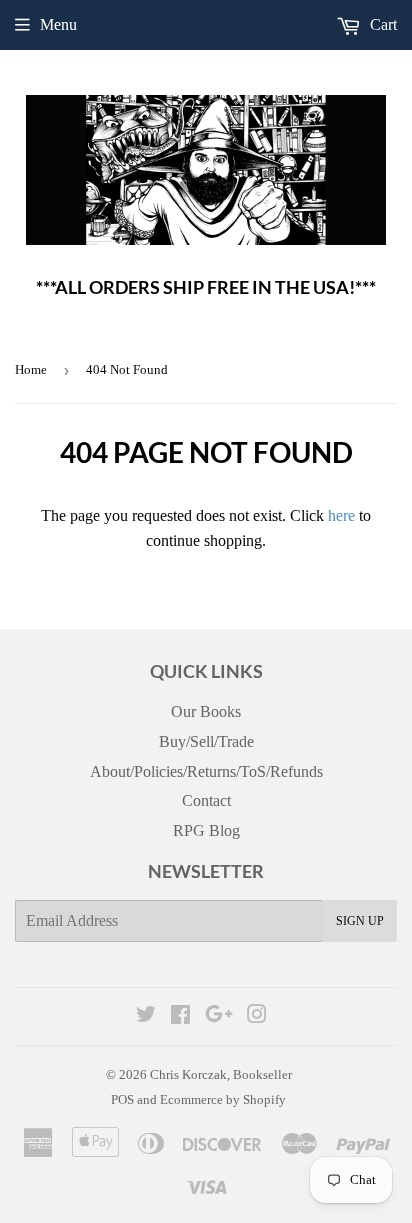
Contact (206, 800)
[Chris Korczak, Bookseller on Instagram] (257, 1016)
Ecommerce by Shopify (223, 1099)
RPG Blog (206, 830)
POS (122, 1099)
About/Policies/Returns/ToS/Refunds (206, 771)
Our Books (206, 711)
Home (31, 369)
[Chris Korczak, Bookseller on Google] (219, 1016)
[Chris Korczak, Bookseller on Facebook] (180, 1016)
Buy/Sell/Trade (206, 741)
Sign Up (360, 921)
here (341, 515)
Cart (381, 24)
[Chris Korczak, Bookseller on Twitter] (146, 1016)
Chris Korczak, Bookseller (221, 1074)
